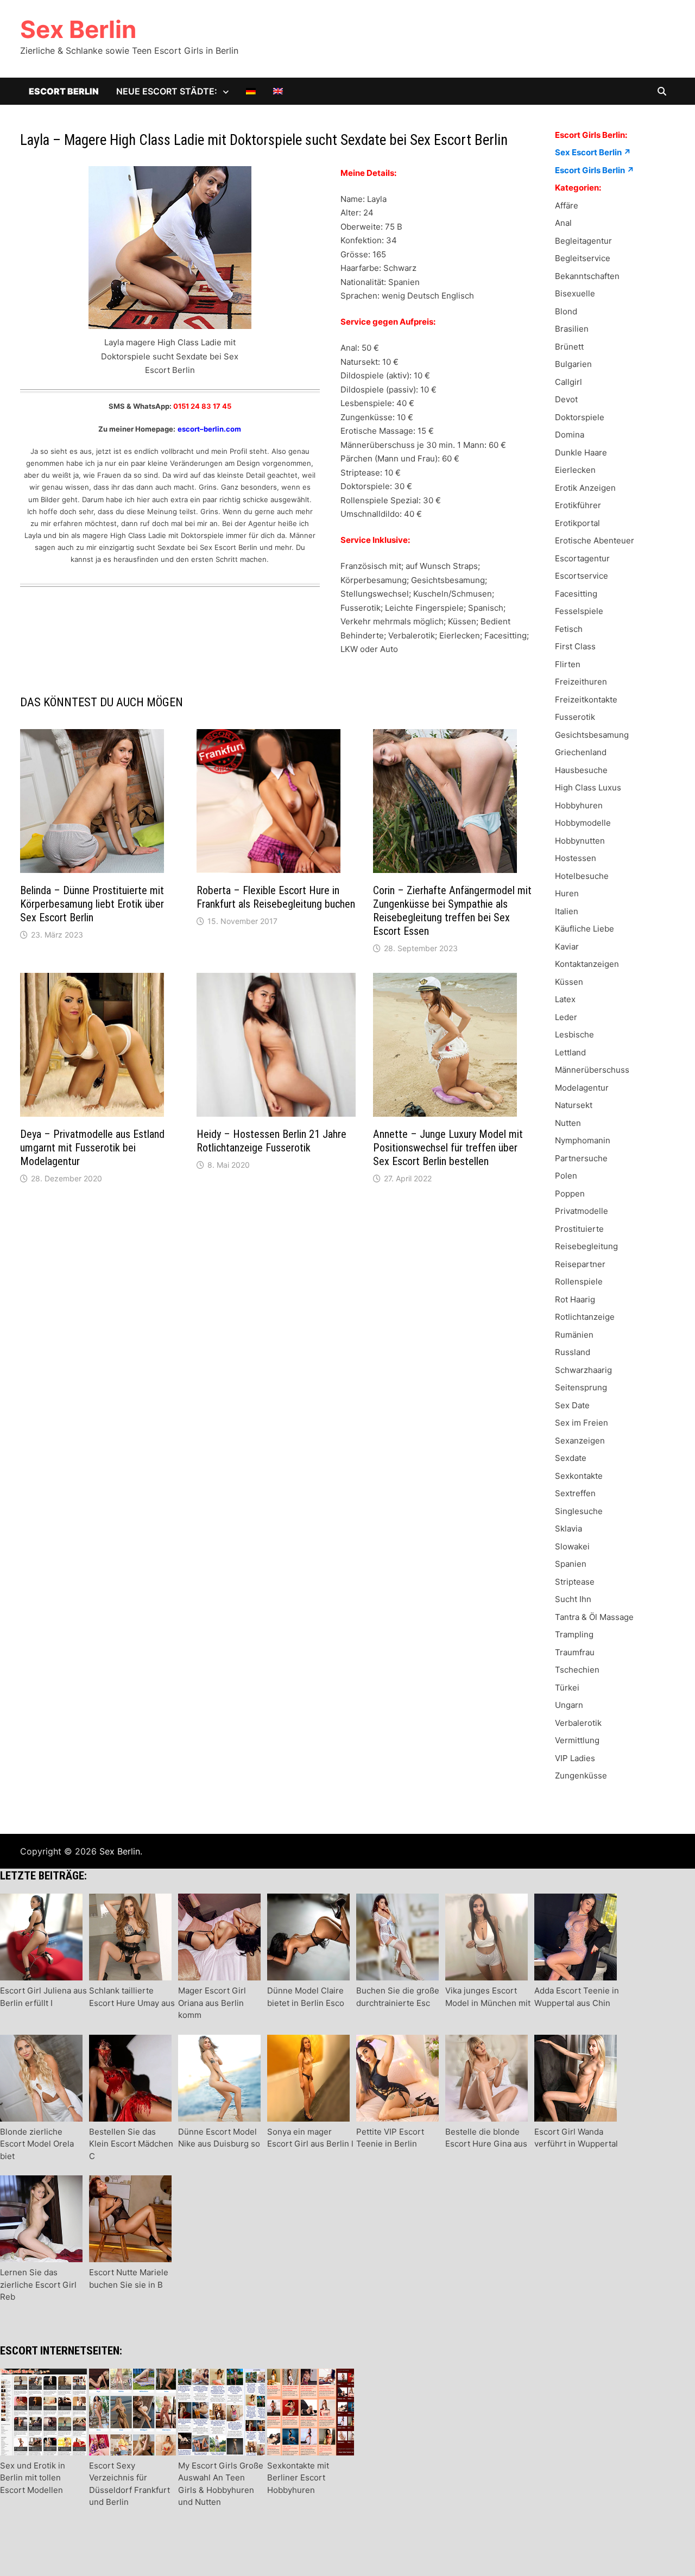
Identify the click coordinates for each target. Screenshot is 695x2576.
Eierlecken (575, 470)
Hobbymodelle (583, 823)
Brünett (569, 347)
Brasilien (572, 329)
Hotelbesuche (582, 876)
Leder (566, 1017)
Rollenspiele (579, 1281)
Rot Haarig (575, 1299)
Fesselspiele (579, 611)
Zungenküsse (581, 1776)
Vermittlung (577, 1740)
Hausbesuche (581, 770)
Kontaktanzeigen (587, 964)
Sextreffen (575, 1493)
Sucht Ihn (573, 1599)
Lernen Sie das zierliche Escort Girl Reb (38, 2284)
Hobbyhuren (579, 805)
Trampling (574, 1634)
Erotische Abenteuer (595, 540)
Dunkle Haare (581, 452)
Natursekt (574, 1105)
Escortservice (582, 576)
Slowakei (572, 1546)
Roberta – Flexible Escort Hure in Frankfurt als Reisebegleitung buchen (276, 897)
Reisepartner (580, 1264)
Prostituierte (579, 1229)
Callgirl (568, 382)
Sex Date (572, 1405)
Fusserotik (575, 717)
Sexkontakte (579, 1476)
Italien (567, 911)
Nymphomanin (583, 1140)
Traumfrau (575, 1652)
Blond (566, 311)
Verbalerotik (578, 1723)
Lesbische (574, 1034)
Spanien (571, 1564)
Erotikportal (577, 523)
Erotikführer (578, 505)
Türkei (567, 1688)
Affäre (567, 205)
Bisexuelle (575, 293)
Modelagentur (582, 1088)
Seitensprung (581, 1387)
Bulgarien (573, 364)
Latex (565, 999)
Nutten (568, 1123)
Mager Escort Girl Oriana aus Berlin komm (212, 2003)
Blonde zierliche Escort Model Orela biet (37, 2144)
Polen (566, 1176)
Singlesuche (579, 1511)
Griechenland (581, 752)
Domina (570, 435)
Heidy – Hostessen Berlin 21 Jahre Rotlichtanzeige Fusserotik (271, 1141)
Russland (573, 1352)
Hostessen (576, 858)
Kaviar (567, 947)
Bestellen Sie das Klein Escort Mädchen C (131, 2144)
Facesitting (576, 594)
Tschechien (577, 1670)
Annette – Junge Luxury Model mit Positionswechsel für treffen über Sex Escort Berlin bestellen (448, 1148)
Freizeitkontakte (586, 700)
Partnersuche (581, 1158)
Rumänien (574, 1335)
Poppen (570, 1194)
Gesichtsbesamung (592, 735)
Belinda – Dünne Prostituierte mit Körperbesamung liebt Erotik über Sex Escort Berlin (92, 904)
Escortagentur (582, 558)
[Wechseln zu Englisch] (278, 91)
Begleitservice (583, 258)
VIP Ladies (575, 1758)
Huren (567, 893)
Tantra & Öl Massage (594, 1617)
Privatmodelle (582, 1211)
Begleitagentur (583, 241)
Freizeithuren (581, 682)
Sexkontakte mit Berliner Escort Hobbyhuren (298, 2478)
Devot (566, 399)
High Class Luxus (588, 787)
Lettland (570, 1052)
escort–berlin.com (209, 429)
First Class (575, 646)
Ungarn (569, 1705)
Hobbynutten (580, 841)
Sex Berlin (78, 29)
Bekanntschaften (587, 276)
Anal (563, 223)
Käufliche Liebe (585, 929)
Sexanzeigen (580, 1441)
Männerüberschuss (592, 1070)
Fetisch (569, 629)
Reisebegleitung (586, 1246)
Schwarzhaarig (583, 1370)
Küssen (569, 982)
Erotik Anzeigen (585, 488)
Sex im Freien (582, 1423)
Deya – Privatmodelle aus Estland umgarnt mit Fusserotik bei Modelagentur (92, 1148)
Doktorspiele (580, 417)
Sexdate (571, 1458)
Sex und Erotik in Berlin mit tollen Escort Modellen (33, 2478)
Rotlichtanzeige (585, 1317)
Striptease (575, 1582)
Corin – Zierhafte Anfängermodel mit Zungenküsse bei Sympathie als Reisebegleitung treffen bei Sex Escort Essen (452, 911)
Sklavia (568, 1528)
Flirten (568, 664)
